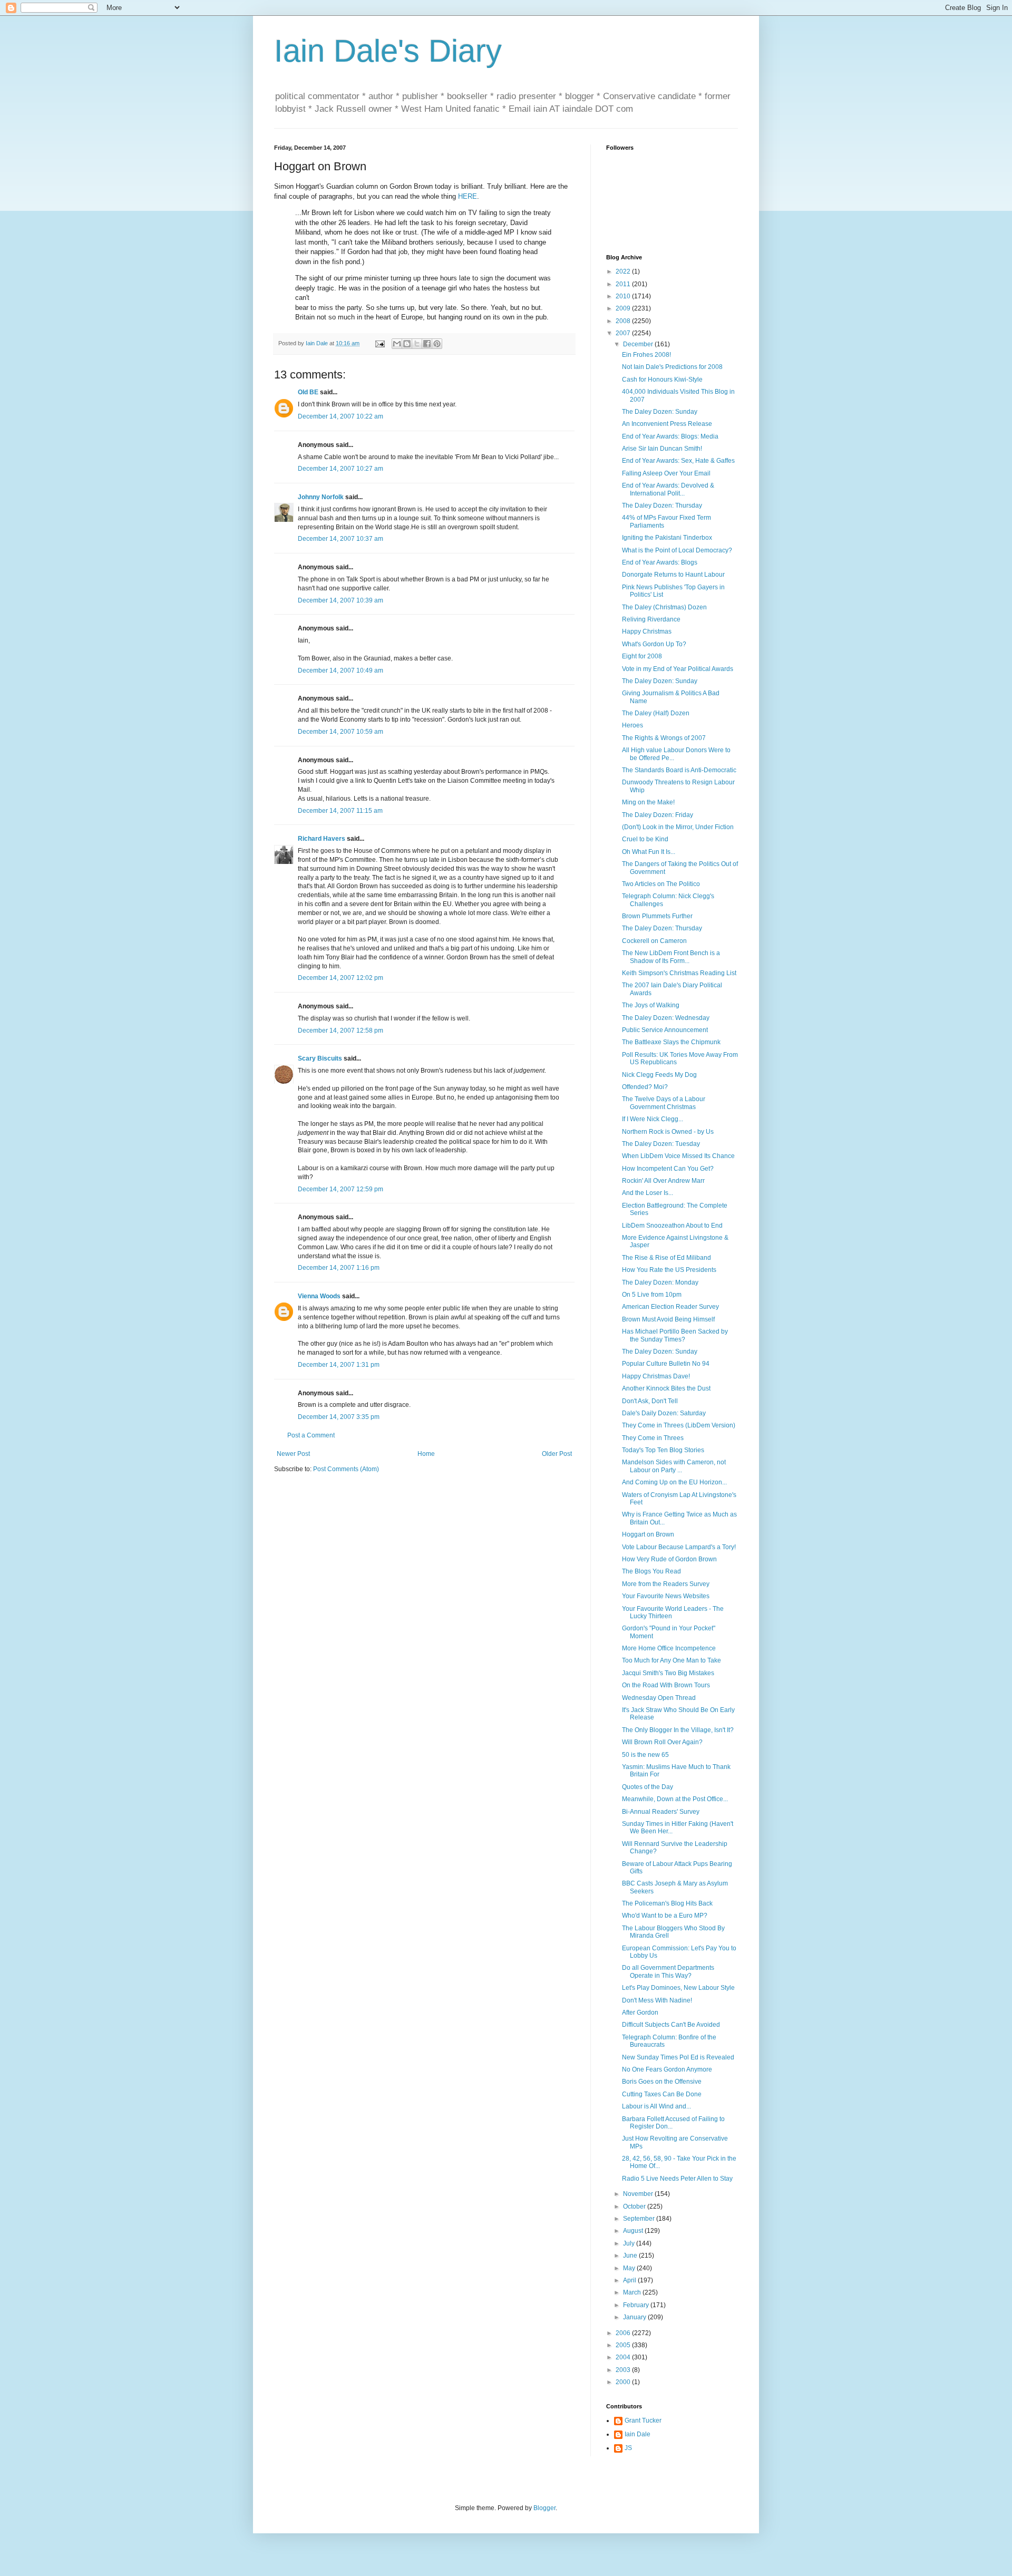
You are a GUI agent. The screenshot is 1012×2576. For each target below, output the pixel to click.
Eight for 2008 (642, 656)
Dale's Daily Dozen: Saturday (664, 1413)
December (639, 344)
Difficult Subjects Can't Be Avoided (671, 2025)
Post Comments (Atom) (346, 1469)
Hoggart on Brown (648, 1534)
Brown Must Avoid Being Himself (668, 1319)
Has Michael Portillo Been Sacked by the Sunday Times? (675, 1335)
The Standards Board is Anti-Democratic (679, 770)
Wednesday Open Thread (659, 1698)
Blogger (544, 2508)
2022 (624, 271)
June (631, 2256)
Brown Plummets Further (657, 916)
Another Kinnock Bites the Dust (666, 1388)
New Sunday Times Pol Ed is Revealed (678, 2057)
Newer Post (293, 1454)
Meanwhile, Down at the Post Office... (675, 1799)
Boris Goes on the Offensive (662, 2082)
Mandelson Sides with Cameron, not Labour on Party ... (674, 1466)
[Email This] (397, 344)
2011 (624, 284)
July (630, 2243)
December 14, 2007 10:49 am (340, 670)
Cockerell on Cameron (654, 941)
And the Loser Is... (648, 1193)
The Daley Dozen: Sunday (660, 412)
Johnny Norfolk (321, 497)
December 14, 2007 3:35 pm (339, 1417)
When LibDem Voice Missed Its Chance (678, 1156)
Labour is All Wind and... (656, 2106)
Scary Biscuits (320, 1058)
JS (628, 2448)
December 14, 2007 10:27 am (340, 469)
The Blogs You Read (651, 1571)
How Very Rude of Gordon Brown (669, 1559)
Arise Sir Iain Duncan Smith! (662, 449)
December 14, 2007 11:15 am (340, 811)
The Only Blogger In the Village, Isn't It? (678, 1730)
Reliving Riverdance (651, 619)
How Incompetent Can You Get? (668, 1169)
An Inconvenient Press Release (667, 424)
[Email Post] (379, 343)
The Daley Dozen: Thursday (662, 506)
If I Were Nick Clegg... (653, 1119)
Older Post (557, 1454)
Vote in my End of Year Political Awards (678, 669)
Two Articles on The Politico (661, 884)
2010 (624, 296)
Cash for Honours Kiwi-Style (662, 380)
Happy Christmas (647, 631)
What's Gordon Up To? (654, 644)
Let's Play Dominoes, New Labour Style (678, 1988)
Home (426, 1454)
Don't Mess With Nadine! (657, 2000)
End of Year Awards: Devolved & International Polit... (668, 489)
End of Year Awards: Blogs (660, 562)
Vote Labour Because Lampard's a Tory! (679, 1547)
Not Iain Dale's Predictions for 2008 (672, 367)
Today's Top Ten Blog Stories (663, 1450)
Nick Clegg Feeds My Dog (659, 1075)
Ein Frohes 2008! (646, 355)
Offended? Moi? (645, 1087)
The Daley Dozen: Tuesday (661, 1144)
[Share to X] (417, 344)
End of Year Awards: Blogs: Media (670, 436)
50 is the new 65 (645, 1755)
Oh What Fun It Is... (649, 852)
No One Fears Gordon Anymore (667, 2069)
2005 (624, 2345)
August (634, 2231)
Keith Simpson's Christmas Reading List (679, 973)
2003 (624, 2370)
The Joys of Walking (651, 1005)
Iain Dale (638, 2434)
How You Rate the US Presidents (669, 1270)
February (637, 2305)
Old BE (308, 392)
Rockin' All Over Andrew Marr (663, 1181)
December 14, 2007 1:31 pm (339, 1365)
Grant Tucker (643, 2421)
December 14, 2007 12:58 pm (340, 1031)
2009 (624, 308)
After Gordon (640, 2013)
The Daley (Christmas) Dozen (664, 607)
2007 (624, 333)
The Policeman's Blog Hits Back (667, 1903)
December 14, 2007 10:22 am (340, 416)
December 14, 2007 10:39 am (340, 600)
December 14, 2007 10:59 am (340, 732)
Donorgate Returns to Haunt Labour (673, 575)
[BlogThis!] (407, 344)
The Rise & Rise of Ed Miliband (666, 1258)
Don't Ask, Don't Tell (650, 1401)
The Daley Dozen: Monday (660, 1282)
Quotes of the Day (648, 1787)
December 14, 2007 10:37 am (340, 539)
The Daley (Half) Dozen (656, 713)
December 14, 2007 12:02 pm (340, 978)
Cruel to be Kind (645, 839)
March (633, 2292)
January (635, 2317)
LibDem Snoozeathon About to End (672, 1226)
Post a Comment (311, 1435)
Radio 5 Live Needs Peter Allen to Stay (677, 2179)
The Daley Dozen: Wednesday (666, 1018)
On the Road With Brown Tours (666, 1685)
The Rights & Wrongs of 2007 (664, 738)
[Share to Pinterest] (437, 344)
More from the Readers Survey (666, 1584)
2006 (624, 2333)
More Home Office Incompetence (669, 1648)
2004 (624, 2357)
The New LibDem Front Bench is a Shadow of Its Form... (671, 957)
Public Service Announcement (665, 1030)
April (630, 2280)
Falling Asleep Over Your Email (666, 473)
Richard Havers (322, 839)
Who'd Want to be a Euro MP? (665, 1916)
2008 (624, 321)
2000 (624, 2382)
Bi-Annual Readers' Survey (661, 1812)
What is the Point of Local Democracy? (677, 550)
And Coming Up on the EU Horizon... (674, 1482)
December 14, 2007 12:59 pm (340, 1189)
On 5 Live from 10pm (652, 1295)
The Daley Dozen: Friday (658, 815)
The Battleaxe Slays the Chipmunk (671, 1042)
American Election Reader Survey (670, 1307)
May (630, 2268)
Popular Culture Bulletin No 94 (666, 1364)
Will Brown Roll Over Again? (662, 1742)
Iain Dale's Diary (388, 51)
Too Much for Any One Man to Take (672, 1660)
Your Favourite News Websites (666, 1596)
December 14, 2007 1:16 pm (339, 1268)
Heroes (632, 725)
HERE (468, 196)
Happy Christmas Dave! (656, 1376)
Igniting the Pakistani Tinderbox (667, 538)
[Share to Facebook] (427, 344)
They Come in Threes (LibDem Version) (679, 1425)
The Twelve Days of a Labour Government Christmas (664, 1103)
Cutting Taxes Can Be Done (662, 2094)
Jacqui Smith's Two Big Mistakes (668, 1673)
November (639, 2194)
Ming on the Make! (648, 802)
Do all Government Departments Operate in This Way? (668, 1971)
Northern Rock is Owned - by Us (668, 1132)
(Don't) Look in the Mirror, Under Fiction (678, 827)
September (640, 2219)
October (635, 2206)
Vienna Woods (319, 1296)
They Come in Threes (653, 1438)
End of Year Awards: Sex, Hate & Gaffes (678, 461)
